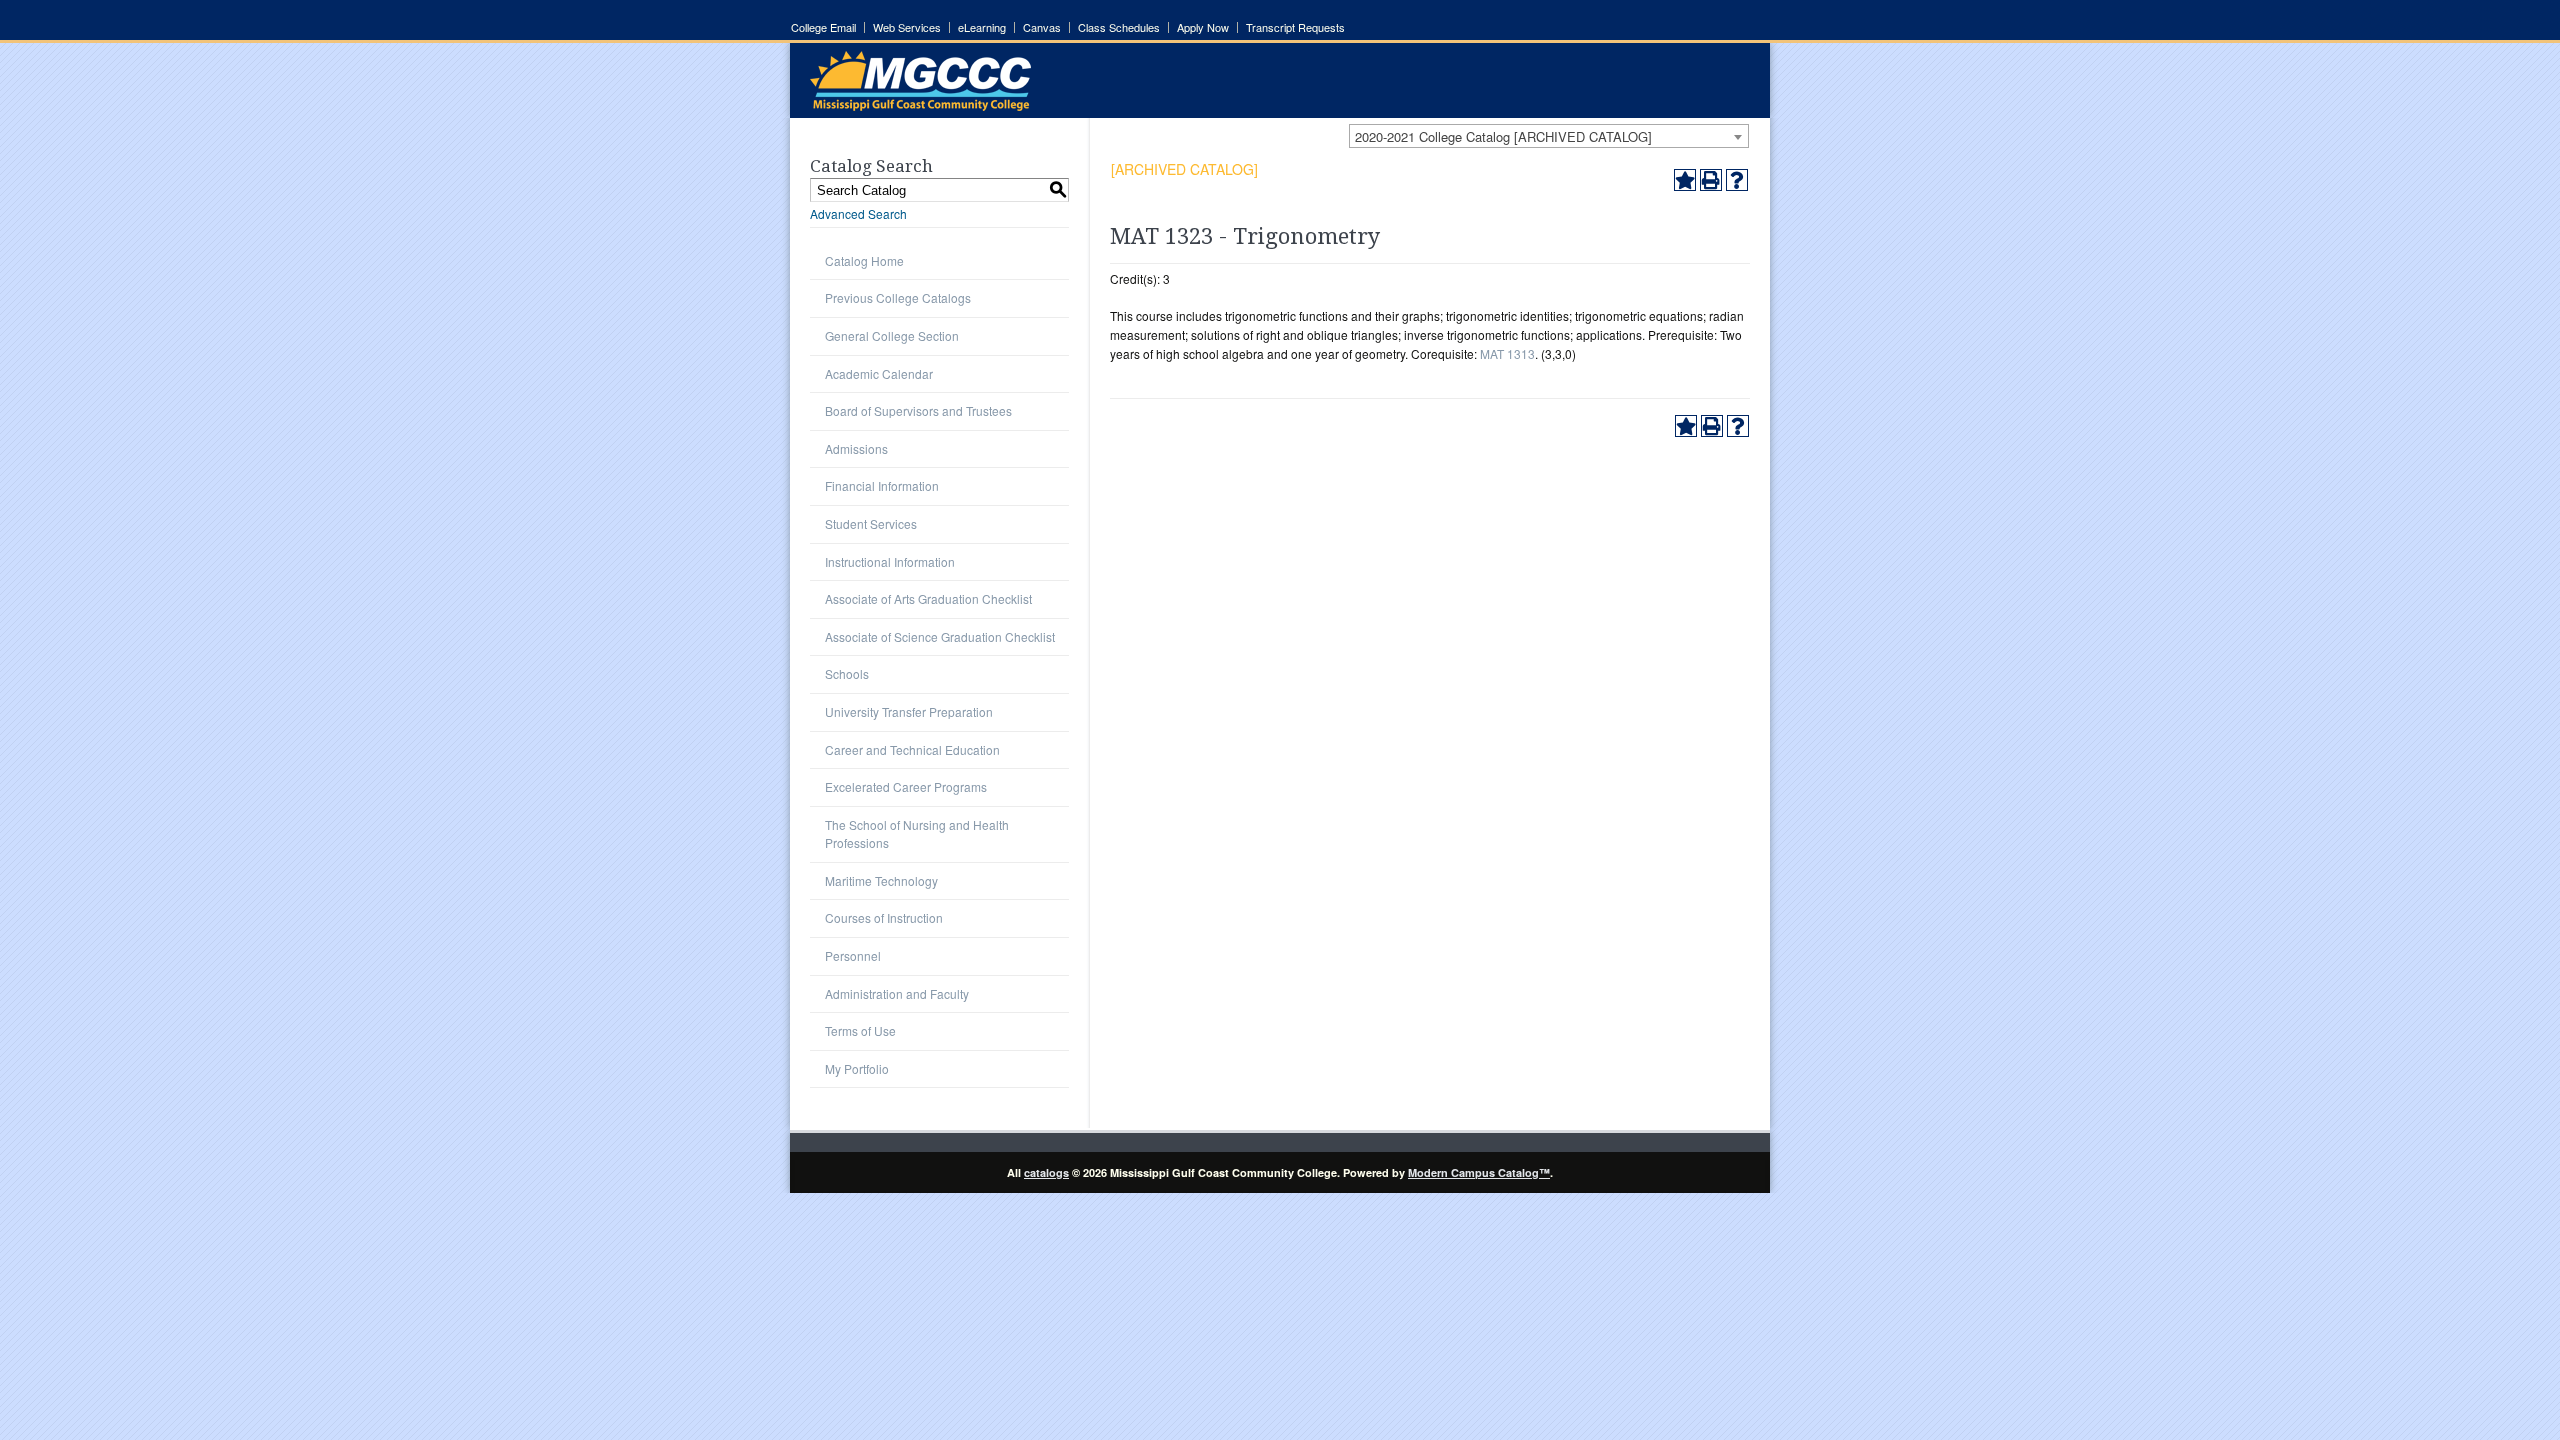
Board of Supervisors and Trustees (918, 410)
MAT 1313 (1507, 353)
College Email (823, 27)
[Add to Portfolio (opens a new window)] (1685, 180)
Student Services (871, 523)
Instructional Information (890, 561)
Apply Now (1203, 27)
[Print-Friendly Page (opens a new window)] (1711, 180)
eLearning (982, 27)
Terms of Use (860, 1030)
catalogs (1046, 1172)
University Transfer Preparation (909, 711)
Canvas (1042, 27)
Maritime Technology (881, 880)
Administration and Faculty (897, 993)
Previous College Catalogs (898, 297)
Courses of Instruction (884, 917)
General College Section (892, 335)
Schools (847, 673)
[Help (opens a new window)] (1737, 180)
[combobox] (1549, 136)
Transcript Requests (1295, 27)
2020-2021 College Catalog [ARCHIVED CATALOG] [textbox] (1503, 136)
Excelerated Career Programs (906, 786)
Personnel (853, 955)
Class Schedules (1119, 27)
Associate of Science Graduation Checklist (940, 636)
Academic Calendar (879, 373)
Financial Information (882, 485)
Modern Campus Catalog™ (1479, 1172)
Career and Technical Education (912, 749)
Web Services (907, 27)
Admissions (856, 448)
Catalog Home (864, 260)
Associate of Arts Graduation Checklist (928, 598)
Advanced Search (858, 213)
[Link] (920, 105)
